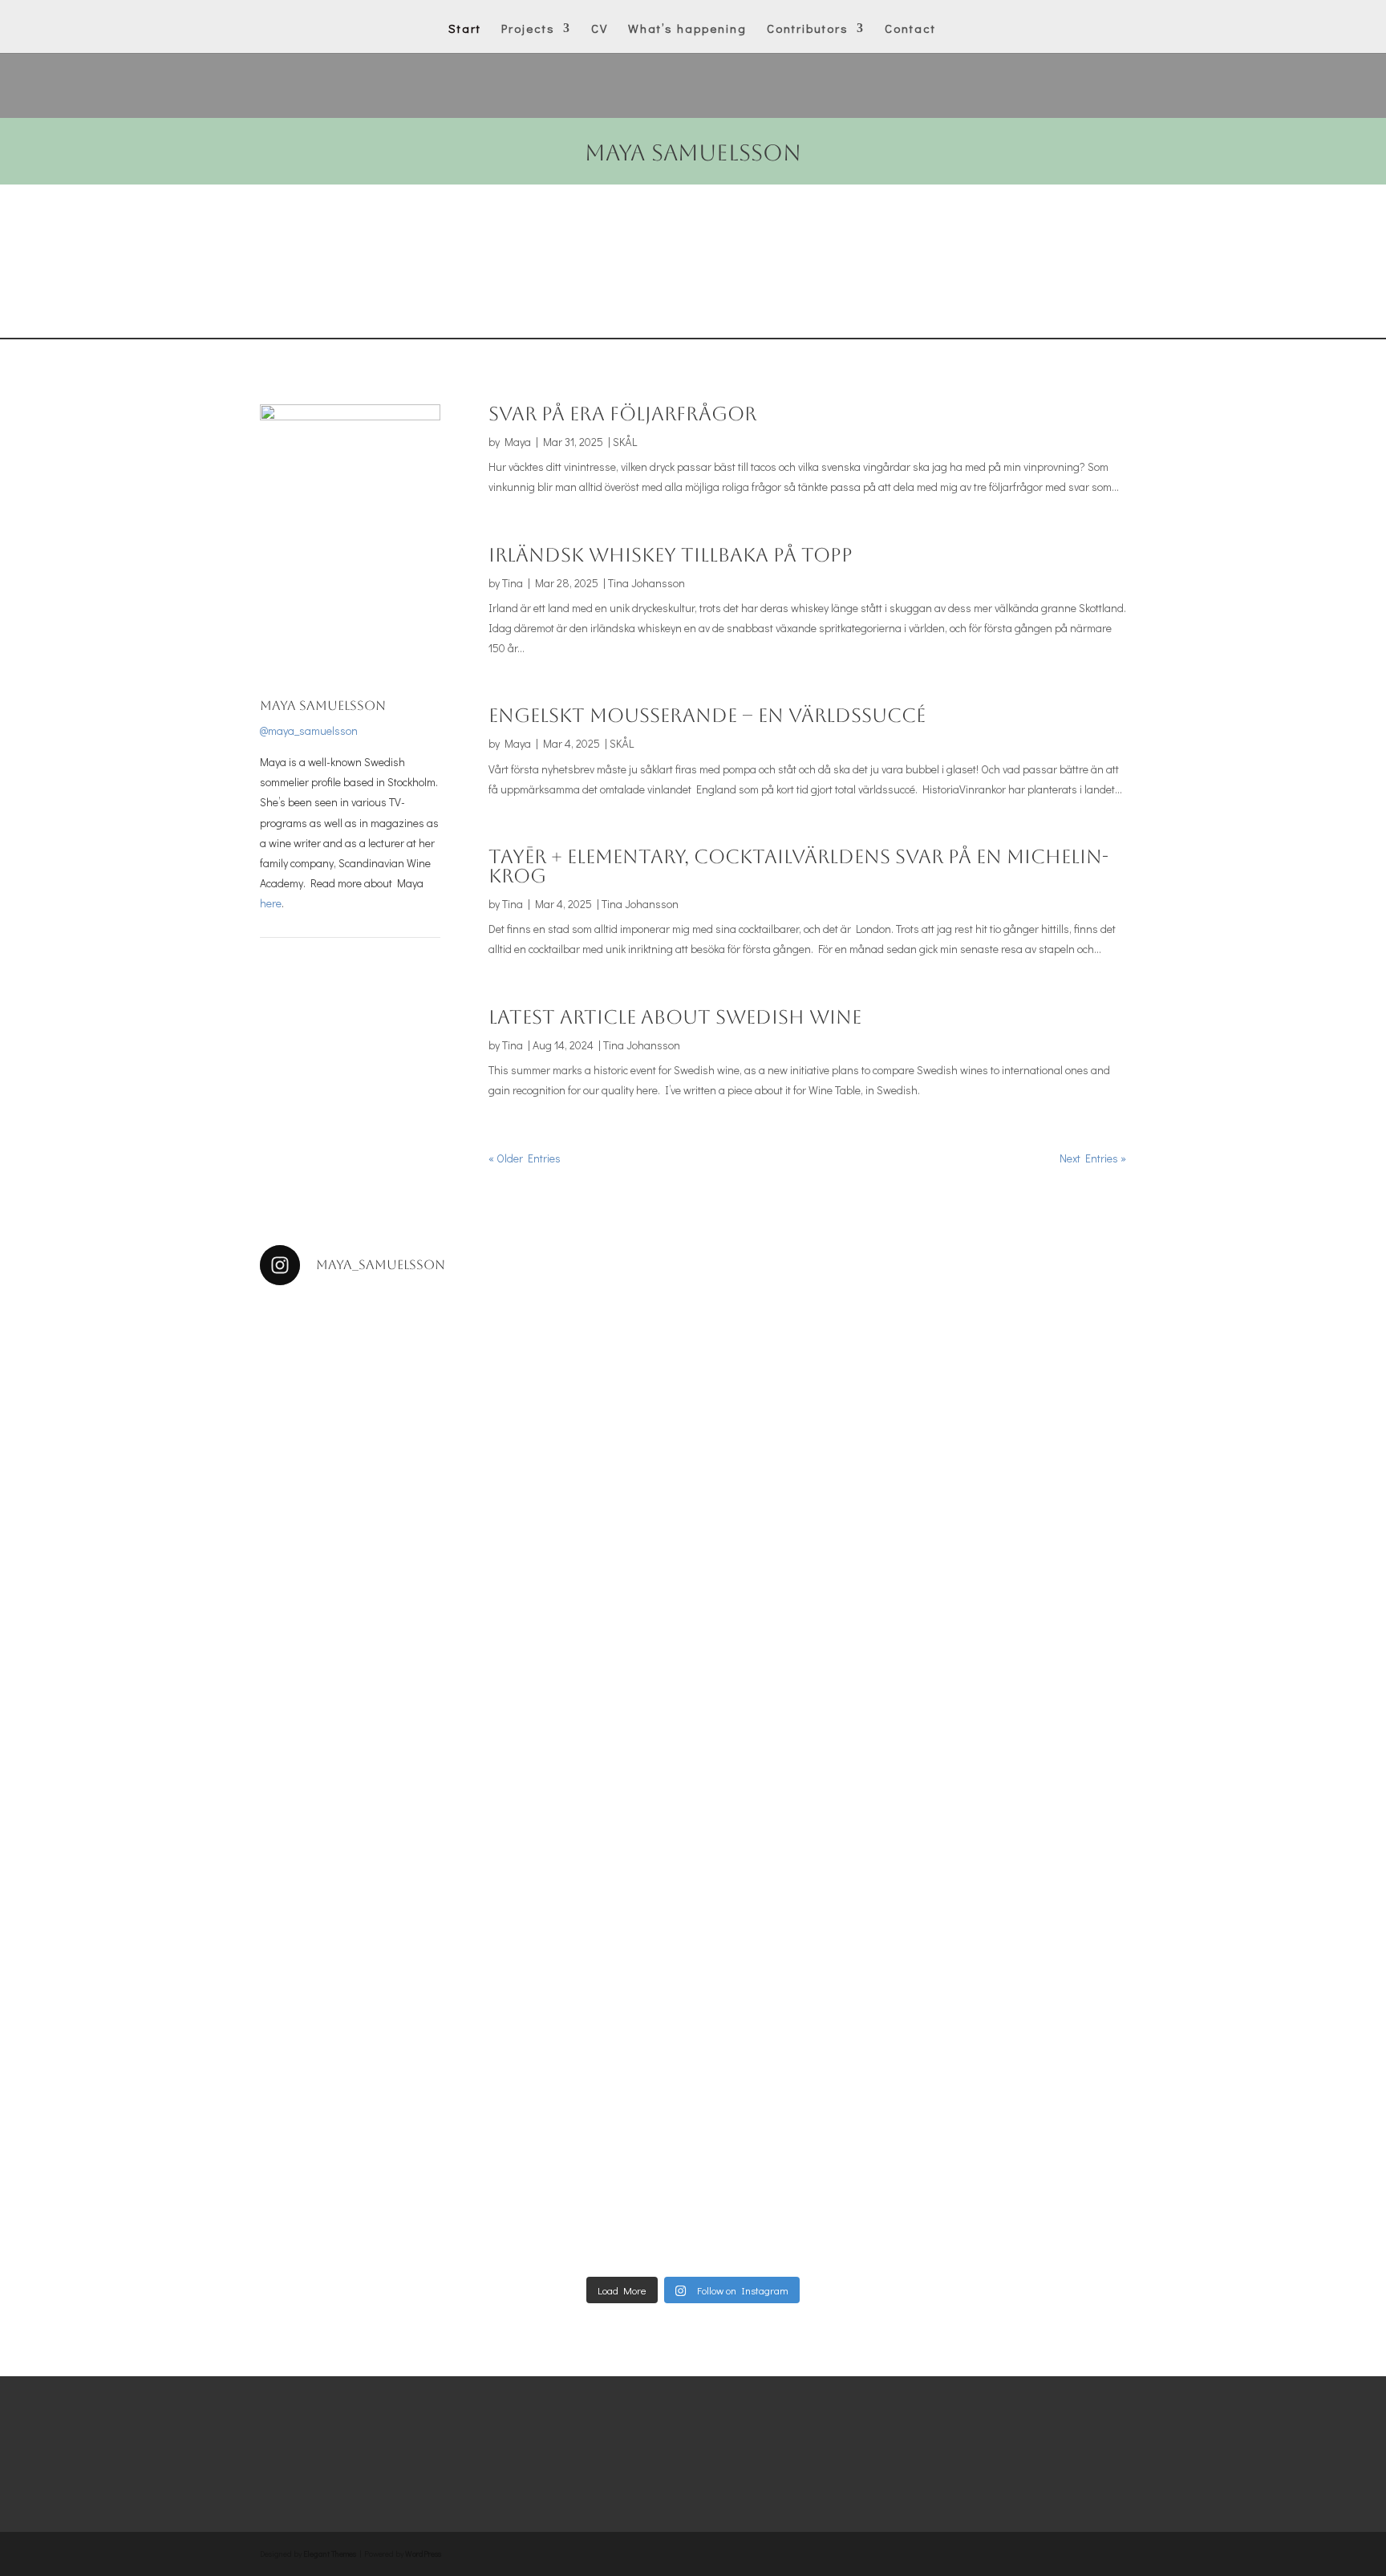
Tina (513, 583)
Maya (518, 442)
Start (465, 29)
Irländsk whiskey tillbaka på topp (671, 555)
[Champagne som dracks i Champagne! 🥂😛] (1043, 1959)
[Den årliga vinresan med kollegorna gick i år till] (343, 1507)
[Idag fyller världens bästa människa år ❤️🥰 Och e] (868, 2000)
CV (600, 29)
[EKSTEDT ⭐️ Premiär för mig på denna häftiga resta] (343, 2101)
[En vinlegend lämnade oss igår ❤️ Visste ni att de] (518, 1577)
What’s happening (687, 29)
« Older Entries (525, 1158)
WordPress (423, 2554)
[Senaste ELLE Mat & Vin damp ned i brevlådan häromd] (518, 2060)
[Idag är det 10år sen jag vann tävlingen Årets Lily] (693, 1618)
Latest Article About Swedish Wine (675, 1017)
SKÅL (625, 442)
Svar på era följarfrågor (622, 414)
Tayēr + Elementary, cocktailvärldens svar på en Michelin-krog (798, 866)
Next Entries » (1093, 1158)
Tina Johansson (646, 583)
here (271, 903)
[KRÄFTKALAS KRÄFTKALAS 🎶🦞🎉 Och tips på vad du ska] (1043, 1355)
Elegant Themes (330, 2554)
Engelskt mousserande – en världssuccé (707, 716)
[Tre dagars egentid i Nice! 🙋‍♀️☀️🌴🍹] (693, 1959)
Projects (528, 29)
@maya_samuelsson (309, 730)
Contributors (808, 29)
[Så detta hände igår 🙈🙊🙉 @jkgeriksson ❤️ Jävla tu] (868, 1345)
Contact (910, 29)
